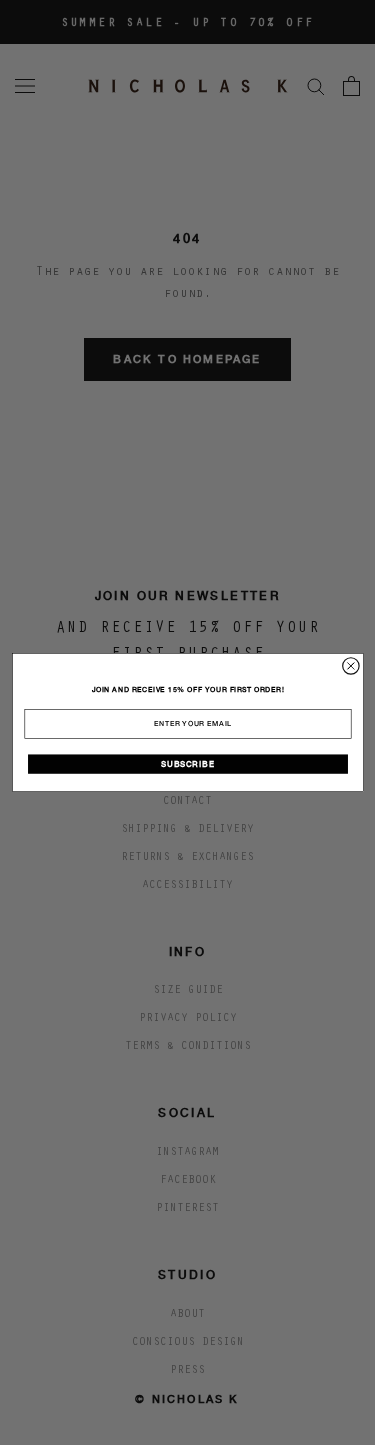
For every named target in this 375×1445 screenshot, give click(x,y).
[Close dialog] (350, 666)
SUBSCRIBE (187, 764)
